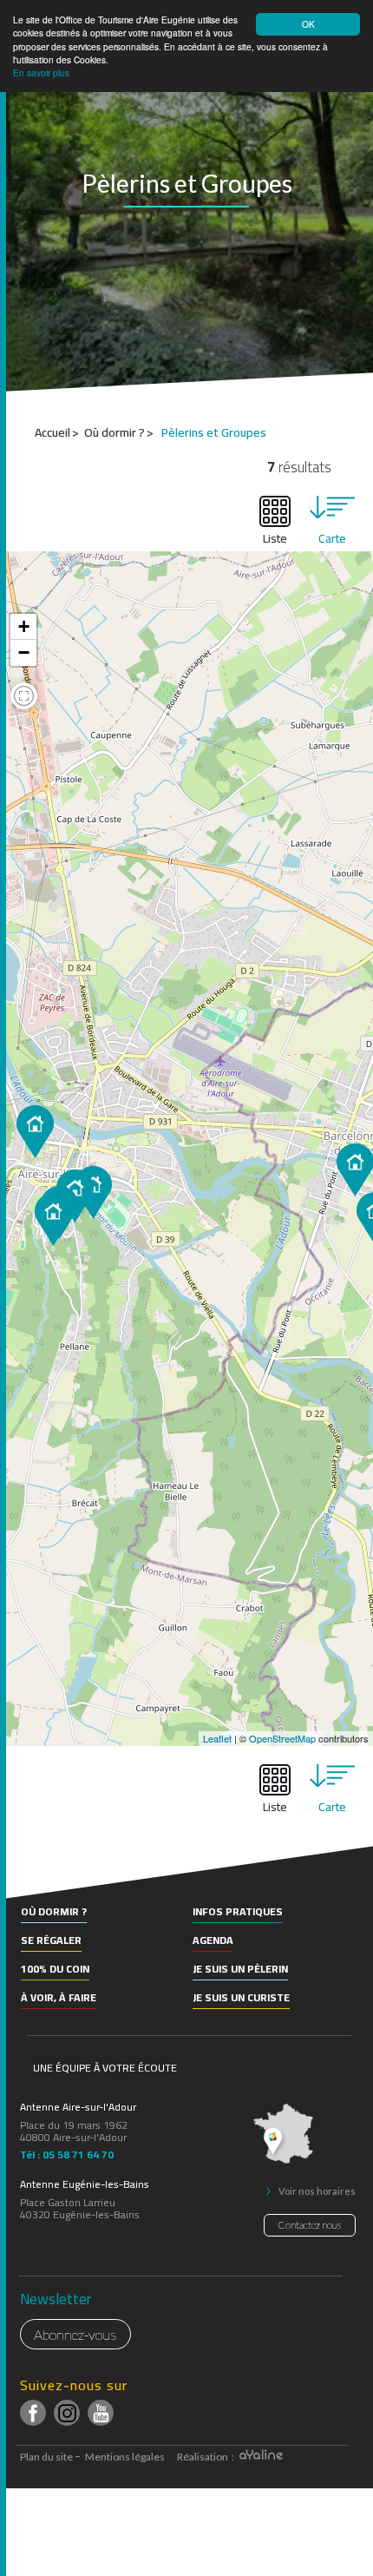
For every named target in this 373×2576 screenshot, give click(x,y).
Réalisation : (206, 2457)
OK (308, 24)
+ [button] (24, 626)
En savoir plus (41, 72)
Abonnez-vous (75, 2334)
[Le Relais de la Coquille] (53, 1219)
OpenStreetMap (282, 1738)
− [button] (24, 652)
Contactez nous (310, 2225)
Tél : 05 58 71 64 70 (67, 2152)
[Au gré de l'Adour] (35, 1132)
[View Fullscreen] (24, 698)
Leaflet (217, 1738)
